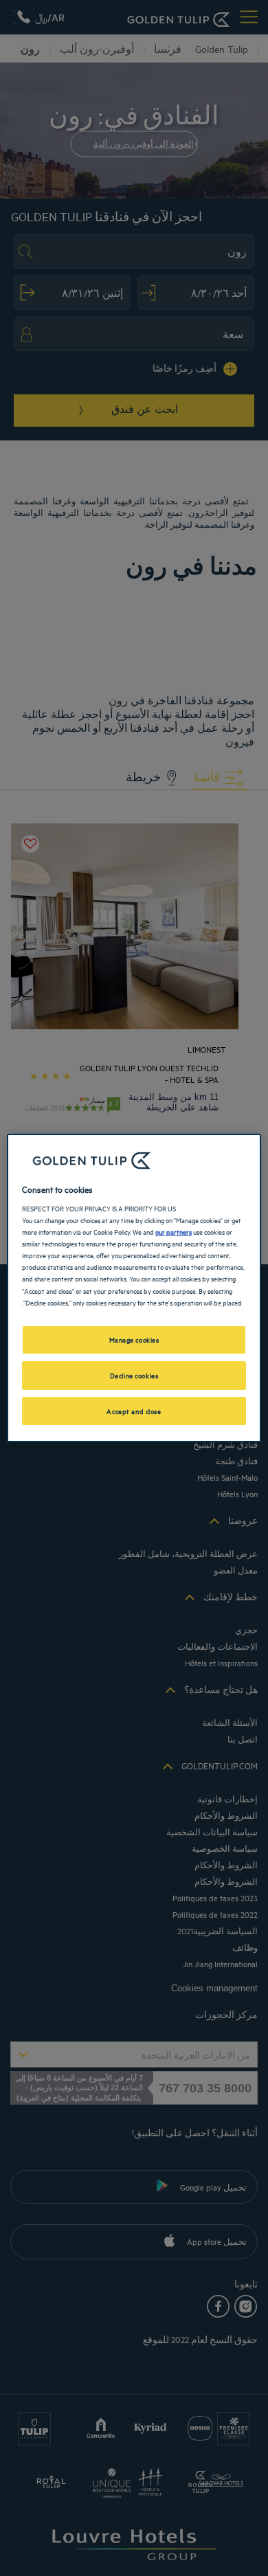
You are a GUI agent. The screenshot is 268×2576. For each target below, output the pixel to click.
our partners (174, 1231)
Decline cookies (134, 1375)
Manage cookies (134, 1339)
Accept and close (134, 1411)
